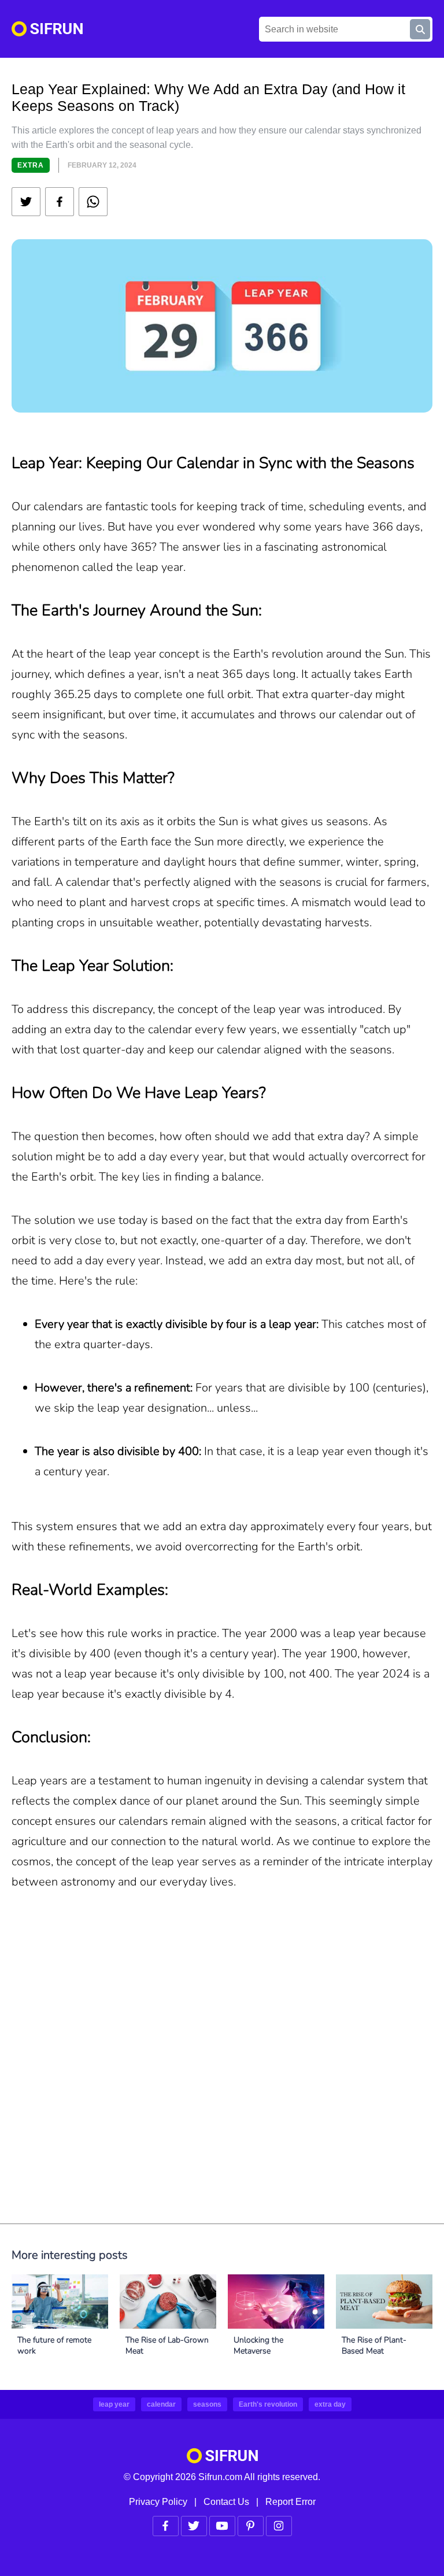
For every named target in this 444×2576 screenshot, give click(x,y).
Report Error (291, 2502)
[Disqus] (222, 2077)
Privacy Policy (158, 2502)
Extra (31, 165)
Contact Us (226, 2502)
